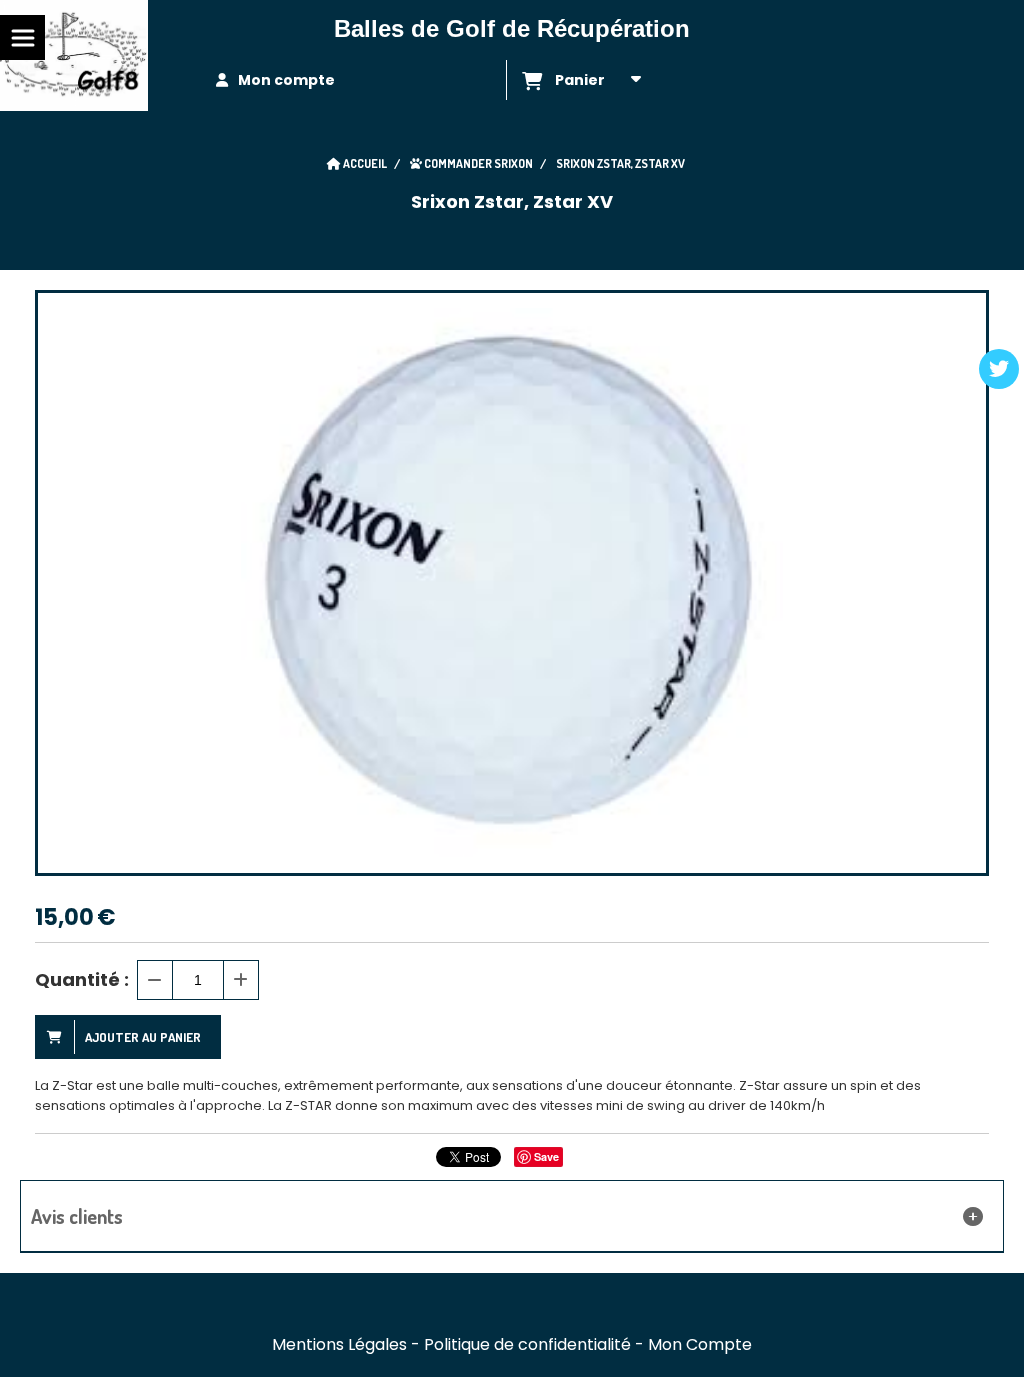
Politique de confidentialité (527, 1344)
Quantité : (82, 979)
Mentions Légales (339, 1344)
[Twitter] (999, 369)
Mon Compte (700, 1344)
